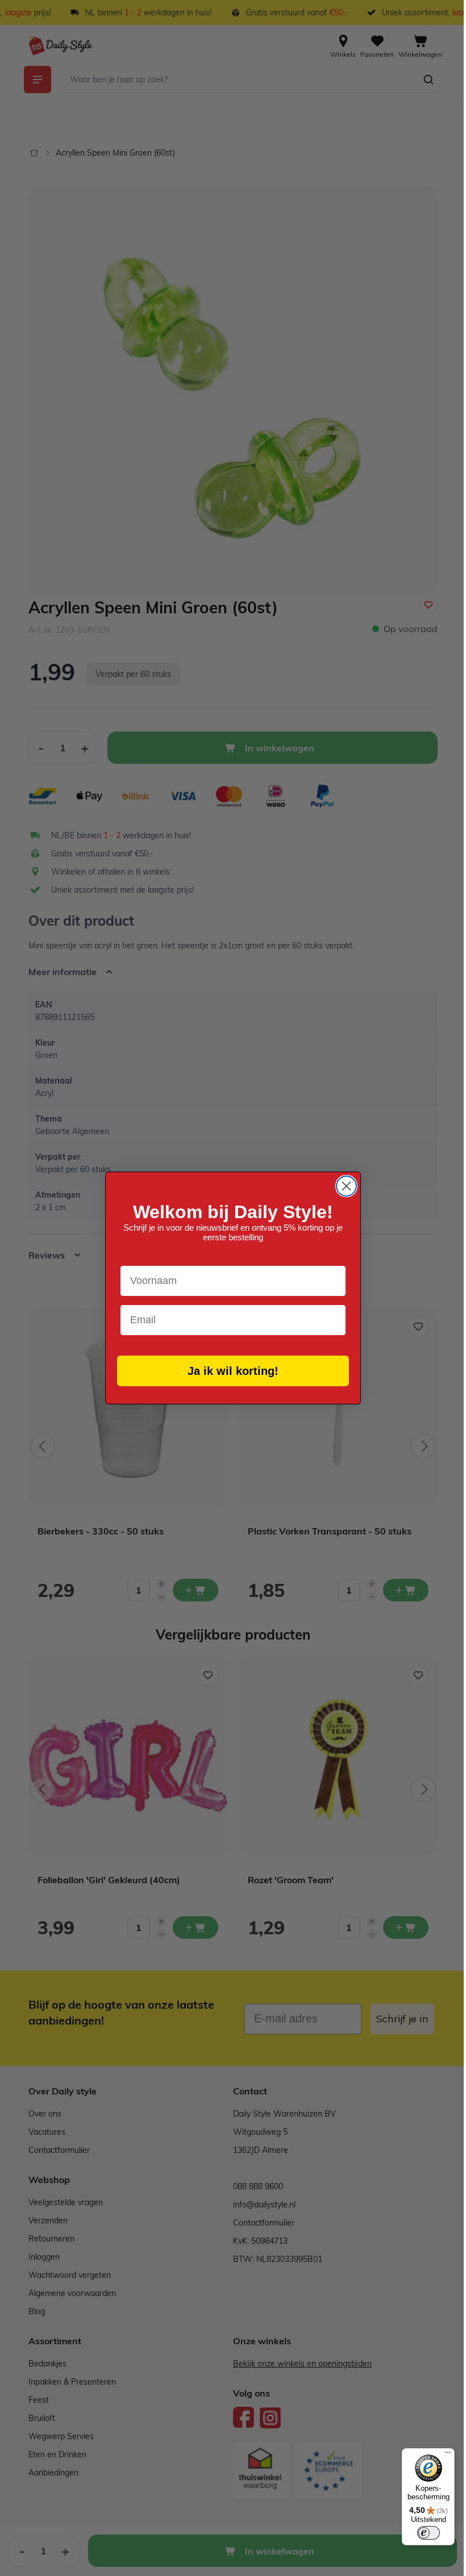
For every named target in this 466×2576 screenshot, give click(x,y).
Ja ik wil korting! (229, 1371)
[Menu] (439, 2455)
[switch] (420, 2533)
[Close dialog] (342, 1186)
